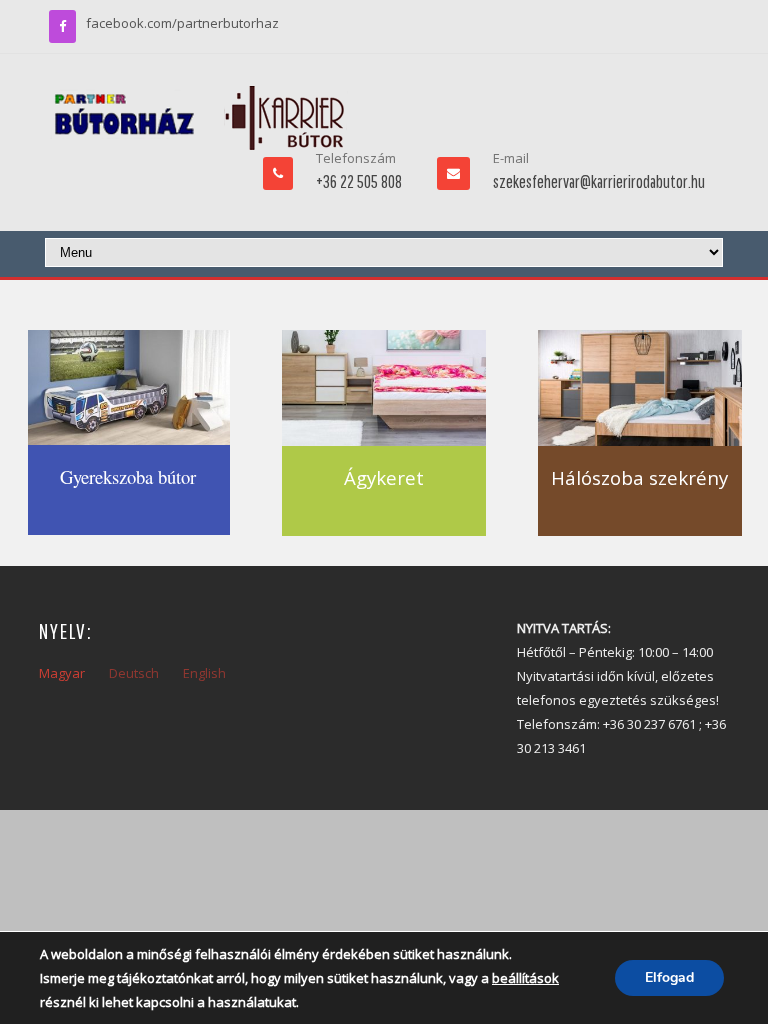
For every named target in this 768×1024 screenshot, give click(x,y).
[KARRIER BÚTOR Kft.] (199, 118)
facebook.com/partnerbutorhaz (182, 23)
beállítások (525, 978)
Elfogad (669, 977)
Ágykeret (384, 477)
